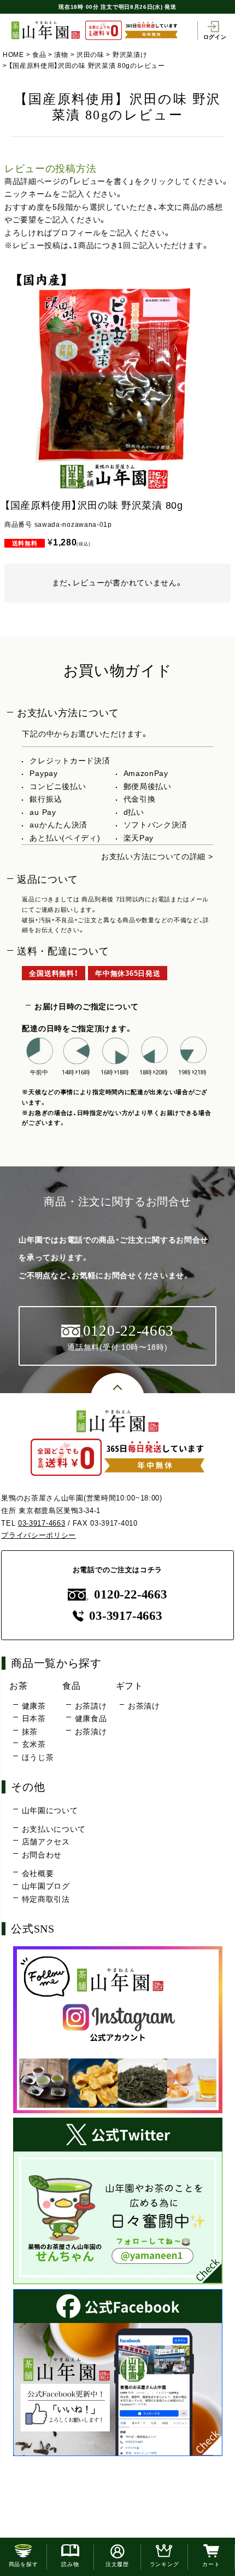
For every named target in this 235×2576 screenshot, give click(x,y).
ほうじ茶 (38, 1757)
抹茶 (30, 1732)
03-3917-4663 (42, 1523)
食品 (39, 55)
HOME (13, 55)
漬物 (61, 55)
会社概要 (38, 1873)
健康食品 (91, 1718)
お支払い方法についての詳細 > (157, 856)
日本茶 (34, 1718)
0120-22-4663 (130, 1594)
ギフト (130, 1686)
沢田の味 (90, 55)
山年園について (50, 1810)
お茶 (18, 1686)
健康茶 (34, 1706)
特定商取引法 (46, 1899)
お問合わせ (42, 1855)
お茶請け (91, 1706)
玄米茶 (34, 1744)
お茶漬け (91, 1732)
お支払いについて (54, 1829)
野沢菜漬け (130, 55)
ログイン (215, 37)
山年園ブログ (46, 1886)
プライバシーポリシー (39, 1535)
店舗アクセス (46, 1842)
